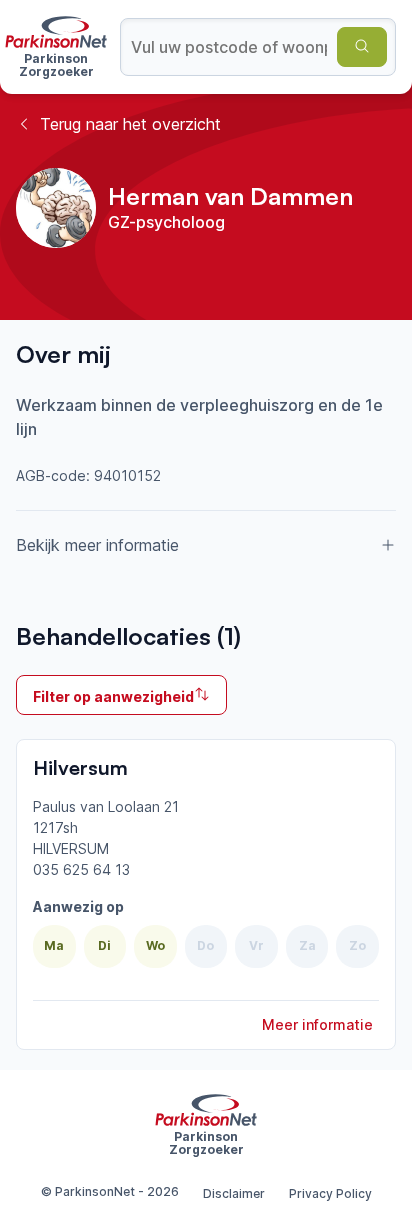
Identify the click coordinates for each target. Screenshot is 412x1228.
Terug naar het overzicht (130, 124)
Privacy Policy (330, 1193)
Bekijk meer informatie (97, 545)
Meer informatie (317, 1024)
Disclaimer (234, 1193)
